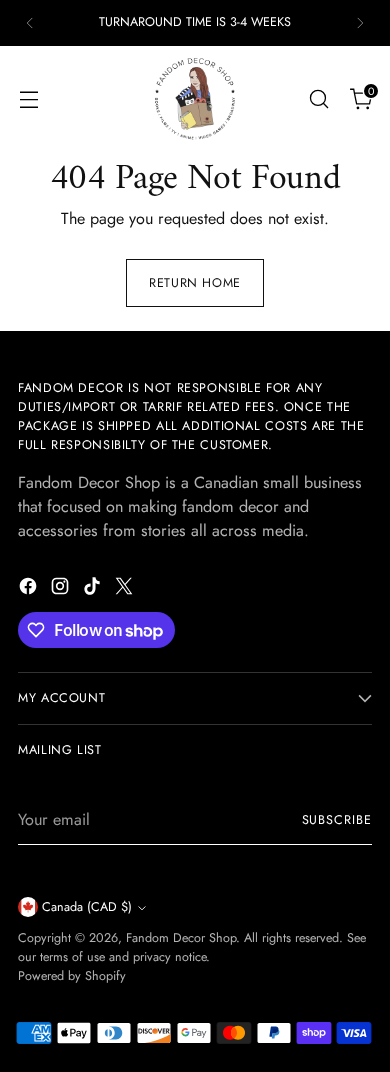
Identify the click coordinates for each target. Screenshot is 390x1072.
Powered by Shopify (72, 976)
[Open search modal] (318, 98)
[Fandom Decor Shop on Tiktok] (94, 589)
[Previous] (30, 23)
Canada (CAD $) (87, 907)
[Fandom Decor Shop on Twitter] (126, 589)
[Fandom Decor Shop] (195, 99)
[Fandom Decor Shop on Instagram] (62, 589)
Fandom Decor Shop (181, 938)
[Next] (360, 23)
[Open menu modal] (28, 98)
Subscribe (337, 820)
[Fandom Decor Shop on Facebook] (30, 589)
